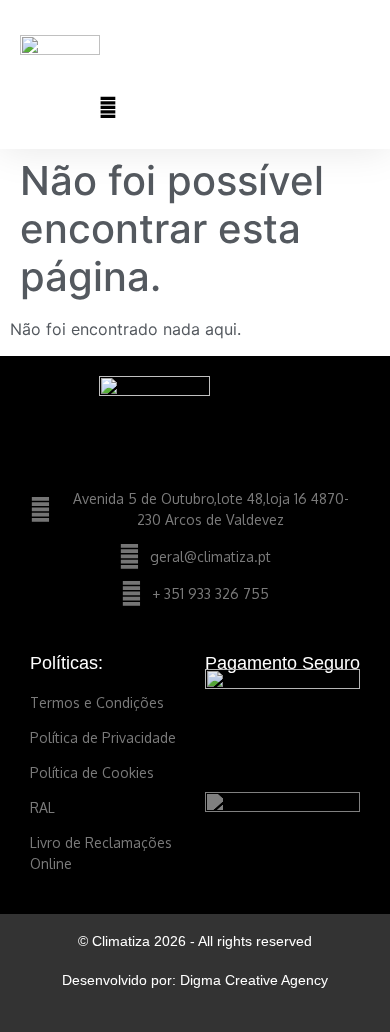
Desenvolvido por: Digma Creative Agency (195, 980)
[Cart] (282, 106)
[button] (356, 52)
